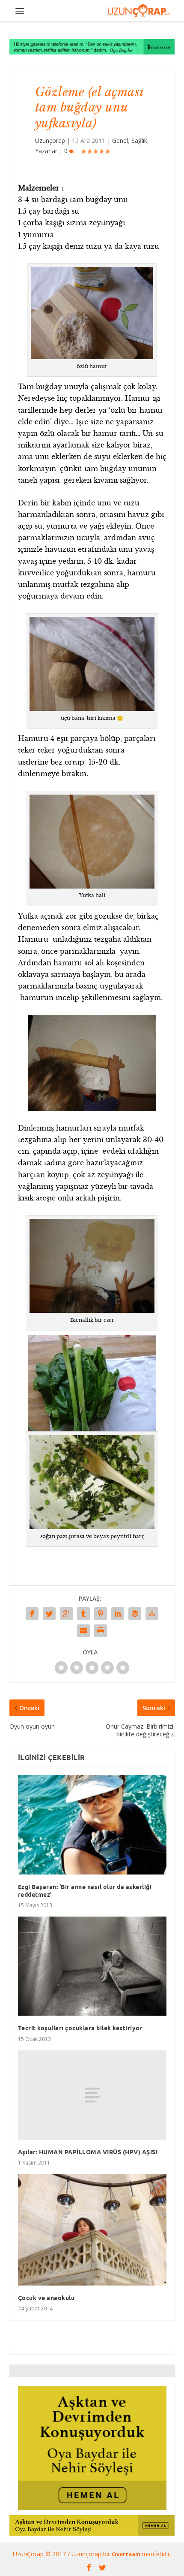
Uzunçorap (50, 141)
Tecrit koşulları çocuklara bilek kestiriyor (80, 2028)
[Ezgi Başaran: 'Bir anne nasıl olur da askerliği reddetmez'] (92, 1825)
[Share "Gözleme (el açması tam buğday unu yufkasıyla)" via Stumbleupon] (152, 1614)
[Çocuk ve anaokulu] (92, 2230)
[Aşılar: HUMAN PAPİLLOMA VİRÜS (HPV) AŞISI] (92, 2095)
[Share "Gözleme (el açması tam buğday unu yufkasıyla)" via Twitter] (49, 1614)
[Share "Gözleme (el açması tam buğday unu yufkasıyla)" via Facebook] (32, 1614)
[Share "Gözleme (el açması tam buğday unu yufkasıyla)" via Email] (83, 1631)
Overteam (127, 2554)
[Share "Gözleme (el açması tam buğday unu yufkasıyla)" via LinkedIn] (118, 1614)
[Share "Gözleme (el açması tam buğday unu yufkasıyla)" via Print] (101, 1631)
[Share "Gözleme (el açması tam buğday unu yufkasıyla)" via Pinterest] (101, 1614)
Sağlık (139, 141)
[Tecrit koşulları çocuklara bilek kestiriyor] (92, 1966)
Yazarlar (46, 151)
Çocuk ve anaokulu (46, 2298)
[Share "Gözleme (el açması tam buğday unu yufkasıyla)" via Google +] (66, 1614)
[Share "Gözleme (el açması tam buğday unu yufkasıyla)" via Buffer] (135, 1614)
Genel (120, 141)
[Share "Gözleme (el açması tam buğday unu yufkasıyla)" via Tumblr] (83, 1614)
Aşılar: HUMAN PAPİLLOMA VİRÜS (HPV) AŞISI (88, 2152)
